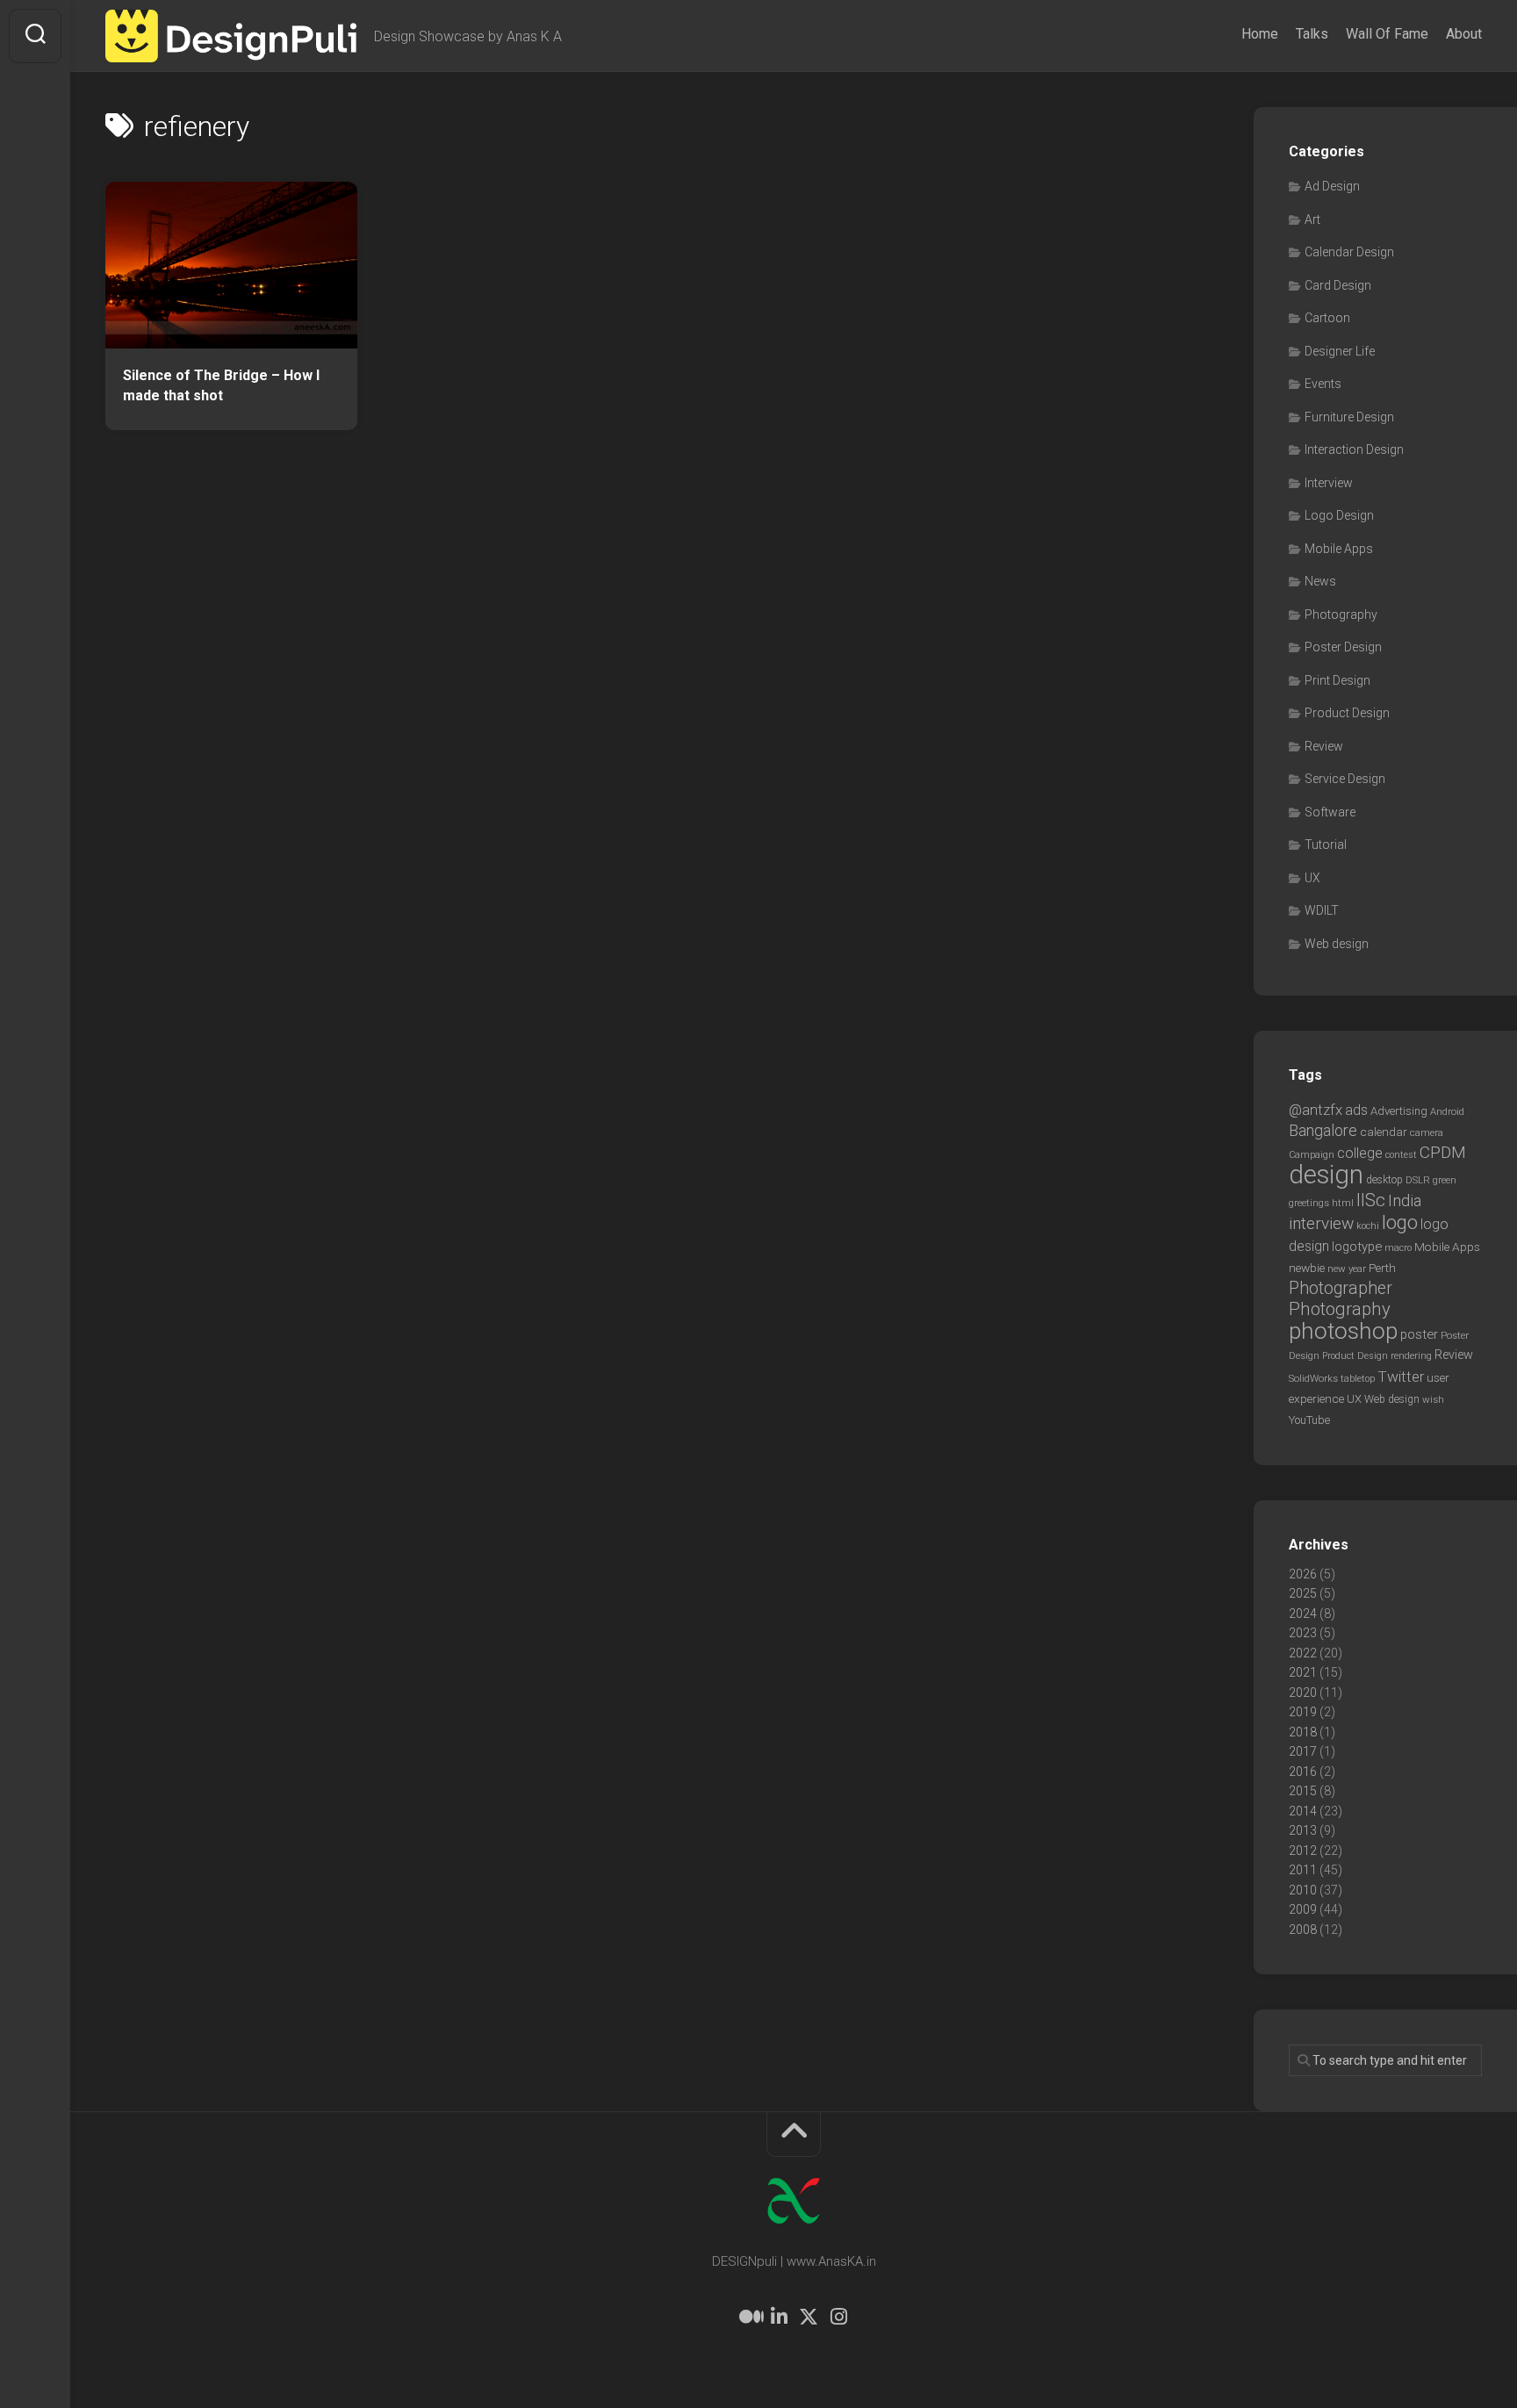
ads (1356, 1110)
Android (1447, 1111)
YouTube (1309, 1420)
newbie (1307, 1268)
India (1405, 1201)
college (1360, 1153)
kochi (1368, 1226)
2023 (1303, 1633)
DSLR (1418, 1180)
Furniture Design (1349, 417)
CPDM (1443, 1152)
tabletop (1358, 1379)
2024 (1303, 1614)
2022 (1303, 1653)
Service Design (1345, 779)
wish (1433, 1399)
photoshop (1343, 1330)
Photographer (1341, 1288)
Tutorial (1326, 845)
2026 (1303, 1574)
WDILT (1322, 910)
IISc (1371, 1200)
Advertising (1399, 1111)
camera (1427, 1132)
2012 (1303, 1851)
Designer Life (1340, 351)
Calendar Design (1349, 252)
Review (1324, 746)
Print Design (1337, 680)
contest (1401, 1155)
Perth (1382, 1268)
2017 (1303, 1751)
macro (1398, 1248)
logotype (1357, 1247)
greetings (1309, 1203)
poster (1419, 1334)
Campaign (1312, 1155)
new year (1347, 1269)
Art (1312, 219)
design (1326, 1175)
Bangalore (1323, 1130)
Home (1260, 34)
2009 (1303, 1909)
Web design (1337, 944)
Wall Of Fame (1387, 34)
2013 (1303, 1830)
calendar (1384, 1132)
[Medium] (749, 2317)
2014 (1303, 1811)
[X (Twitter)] (809, 2317)
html (1343, 1203)
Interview (1329, 483)
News (1320, 581)
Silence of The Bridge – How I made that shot (221, 385)
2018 (1303, 1732)
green (1445, 1180)
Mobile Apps (1339, 549)
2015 (1303, 1791)
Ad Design (1332, 186)
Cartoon (1327, 318)
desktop (1384, 1180)
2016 (1303, 1772)
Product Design (1347, 713)
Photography (1341, 615)
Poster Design (1343, 647)
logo (1400, 1222)
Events (1323, 384)
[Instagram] (838, 2317)
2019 (1303, 1712)
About (1464, 34)
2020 (1303, 1693)
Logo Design (1339, 515)
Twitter (1401, 1377)
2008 (1303, 1930)
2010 (1303, 1890)
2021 (1303, 1672)
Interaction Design (1354, 449)
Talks (1312, 34)
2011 (1303, 1870)
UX (1312, 878)
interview (1321, 1223)
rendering (1411, 1355)
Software (1330, 812)
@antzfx (1316, 1110)
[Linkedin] (779, 2317)
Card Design (1338, 285)
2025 (1303, 1593)
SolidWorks (1313, 1378)
